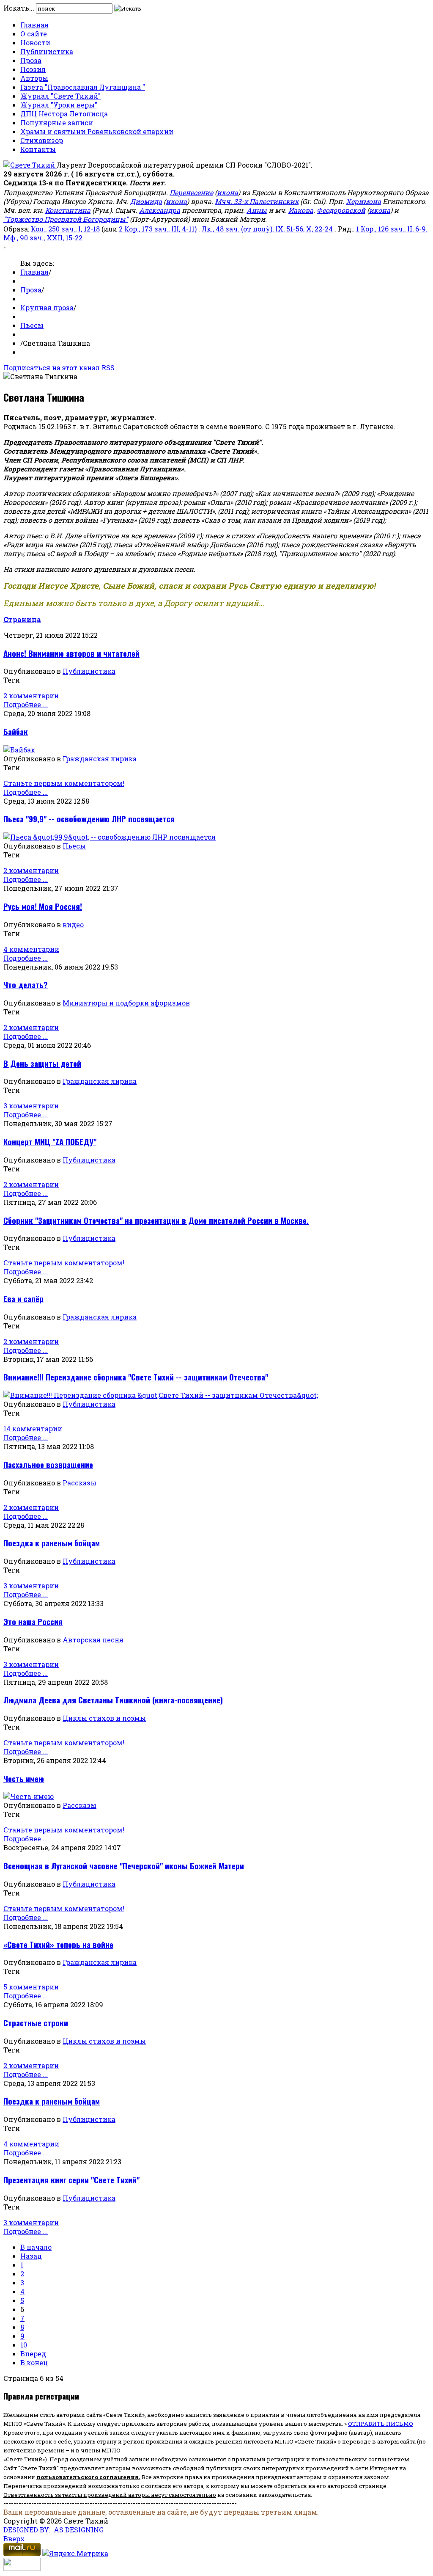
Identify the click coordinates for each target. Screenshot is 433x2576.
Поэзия (33, 69)
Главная (34, 25)
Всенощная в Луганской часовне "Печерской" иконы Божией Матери (124, 1866)
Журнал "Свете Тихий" (60, 96)
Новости (35, 43)
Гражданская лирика (100, 759)
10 (24, 2345)
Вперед (33, 2354)
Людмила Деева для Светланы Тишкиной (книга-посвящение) (113, 1700)
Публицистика (47, 51)
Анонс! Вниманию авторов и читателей (71, 653)
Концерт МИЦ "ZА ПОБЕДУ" (50, 1142)
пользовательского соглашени (86, 2477)
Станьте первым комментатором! (64, 783)
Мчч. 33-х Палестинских (257, 201)
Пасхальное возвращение (48, 1464)
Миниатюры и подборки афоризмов (126, 1003)
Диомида (146, 201)
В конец (34, 2362)
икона (227, 192)
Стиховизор (42, 140)
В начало (36, 2247)
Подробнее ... (26, 704)
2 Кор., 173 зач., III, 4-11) (158, 229)
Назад (31, 2256)
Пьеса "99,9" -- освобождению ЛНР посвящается (89, 819)
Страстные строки (36, 2023)
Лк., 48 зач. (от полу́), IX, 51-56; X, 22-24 (267, 229)
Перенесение (191, 192)
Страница (22, 619)
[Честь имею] (29, 1796)
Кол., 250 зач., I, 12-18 (65, 229)
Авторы (34, 78)
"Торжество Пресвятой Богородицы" (66, 219)
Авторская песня (93, 1640)
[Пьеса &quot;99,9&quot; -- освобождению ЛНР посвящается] (110, 837)
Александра (160, 210)
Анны (257, 210)
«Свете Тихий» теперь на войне (58, 1944)
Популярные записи (57, 123)
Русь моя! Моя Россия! (43, 906)
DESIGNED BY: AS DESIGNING (53, 2530)
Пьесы (32, 325)
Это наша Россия (33, 1621)
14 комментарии (33, 1429)
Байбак (16, 731)
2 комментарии (31, 696)
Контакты (38, 149)
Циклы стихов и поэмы (104, 1718)
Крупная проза (47, 307)
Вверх (14, 2539)
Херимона (363, 201)
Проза (31, 60)
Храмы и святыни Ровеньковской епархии (97, 131)
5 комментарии (31, 1987)
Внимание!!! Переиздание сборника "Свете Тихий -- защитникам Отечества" (136, 1377)
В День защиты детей (42, 1063)
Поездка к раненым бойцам (52, 1543)
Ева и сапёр (23, 1299)
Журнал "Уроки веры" (59, 105)
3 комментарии (31, 1106)
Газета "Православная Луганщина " (83, 87)
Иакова (301, 210)
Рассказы (79, 1483)
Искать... (19, 8)
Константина (68, 210)
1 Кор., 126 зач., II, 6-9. (392, 229)
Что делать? (26, 985)
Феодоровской (341, 210)
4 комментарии (31, 949)
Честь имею (24, 1778)
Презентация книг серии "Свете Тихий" (71, 2180)
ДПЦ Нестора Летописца (64, 114)
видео (73, 924)
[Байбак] (19, 750)
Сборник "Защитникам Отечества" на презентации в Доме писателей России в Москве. (156, 1220)
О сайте (34, 34)
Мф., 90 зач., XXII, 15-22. (44, 238)
